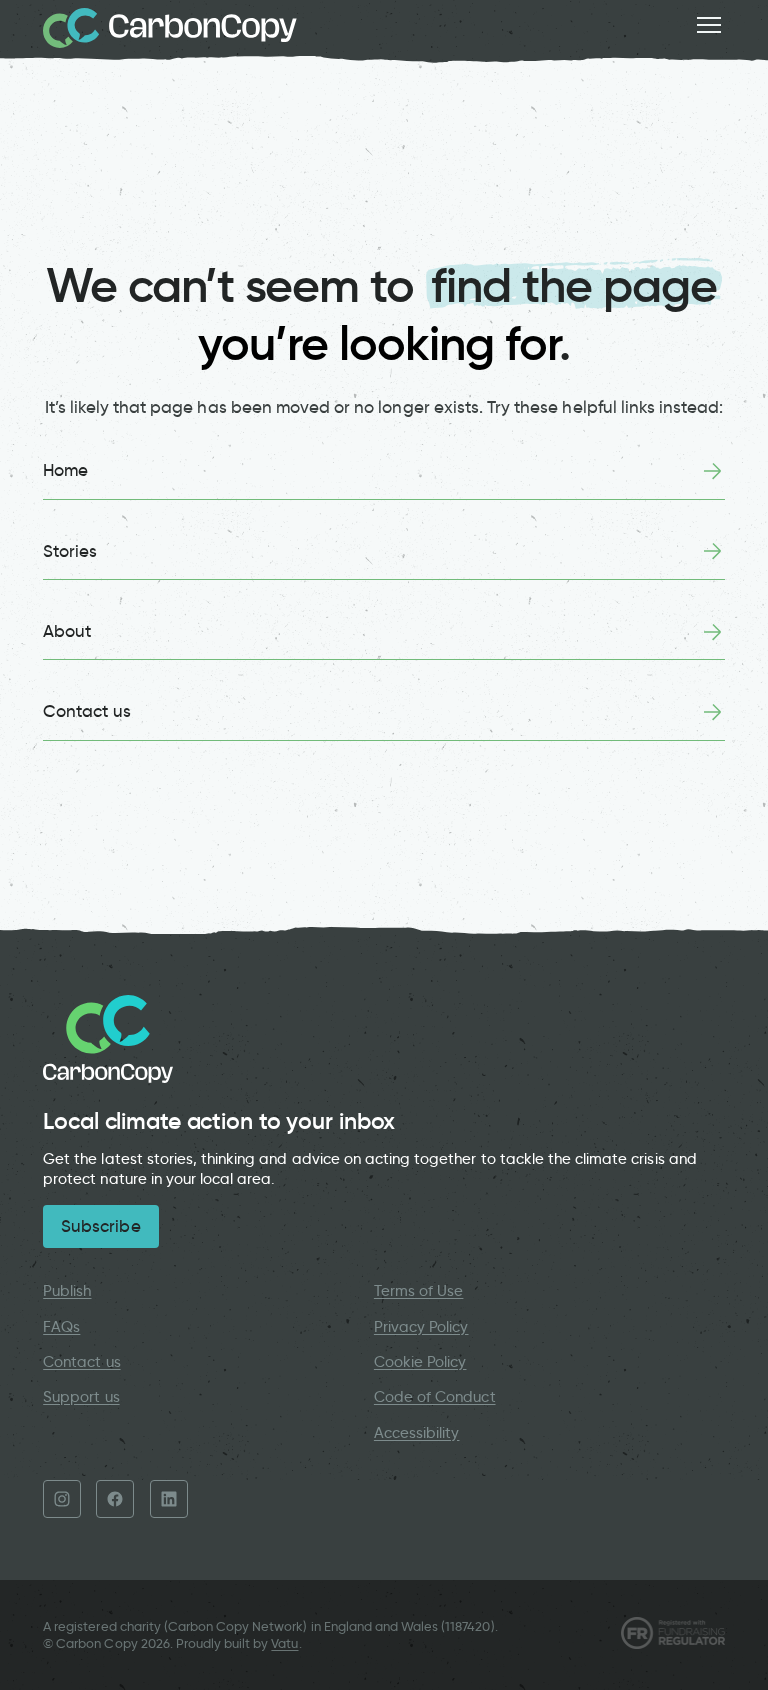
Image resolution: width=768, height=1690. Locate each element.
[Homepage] (170, 28)
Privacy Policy (421, 1327)
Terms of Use (419, 1291)
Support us (81, 1397)
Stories (70, 551)
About (67, 631)
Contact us (86, 711)
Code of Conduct (435, 1397)
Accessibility (417, 1433)
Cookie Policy (420, 1362)
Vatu (284, 1643)
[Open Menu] (709, 25)
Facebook (115, 1499)
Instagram (62, 1499)
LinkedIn (169, 1499)
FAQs (61, 1327)
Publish (67, 1291)
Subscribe (100, 1226)
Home (65, 470)
